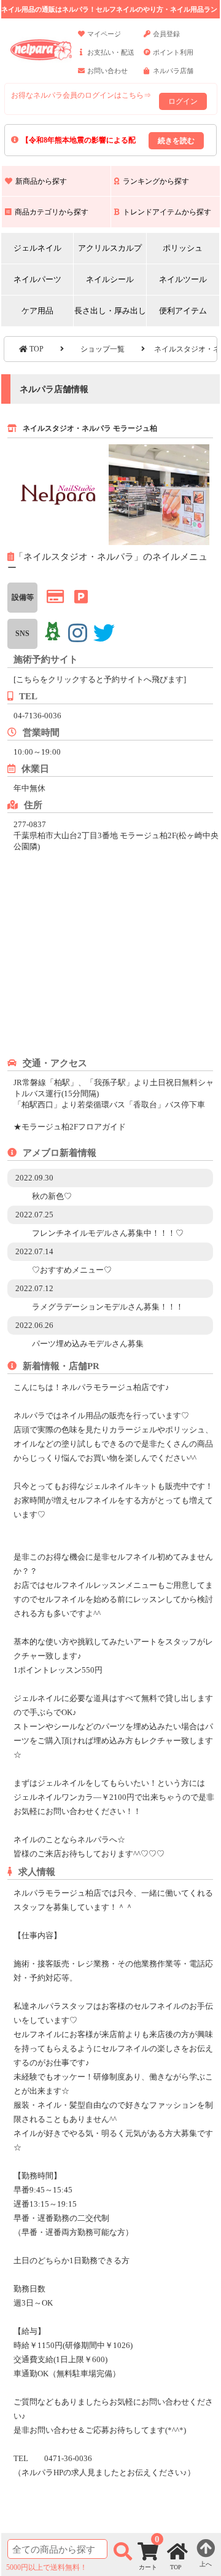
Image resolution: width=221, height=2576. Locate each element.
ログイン (183, 101)
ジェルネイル (37, 248)
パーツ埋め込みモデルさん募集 (88, 1344)
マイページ (104, 34)
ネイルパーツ (37, 279)
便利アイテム (183, 311)
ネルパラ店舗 (173, 71)
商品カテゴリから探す (52, 212)
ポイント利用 (173, 52)
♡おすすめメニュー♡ (72, 1270)
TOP (36, 349)
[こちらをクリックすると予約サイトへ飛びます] (100, 679)
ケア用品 (37, 311)
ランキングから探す (156, 181)
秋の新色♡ (52, 1196)
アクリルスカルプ (110, 248)
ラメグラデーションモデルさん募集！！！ (108, 1307)
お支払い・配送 (111, 52)
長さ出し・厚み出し (110, 311)
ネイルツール (183, 279)
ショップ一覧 (103, 349)
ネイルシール (110, 279)
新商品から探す (41, 181)
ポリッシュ (183, 248)
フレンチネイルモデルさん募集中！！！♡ (108, 1233)
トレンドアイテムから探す (167, 212)
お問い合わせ (107, 71)
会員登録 (166, 34)
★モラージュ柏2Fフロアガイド (70, 1127)
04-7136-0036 (37, 716)
